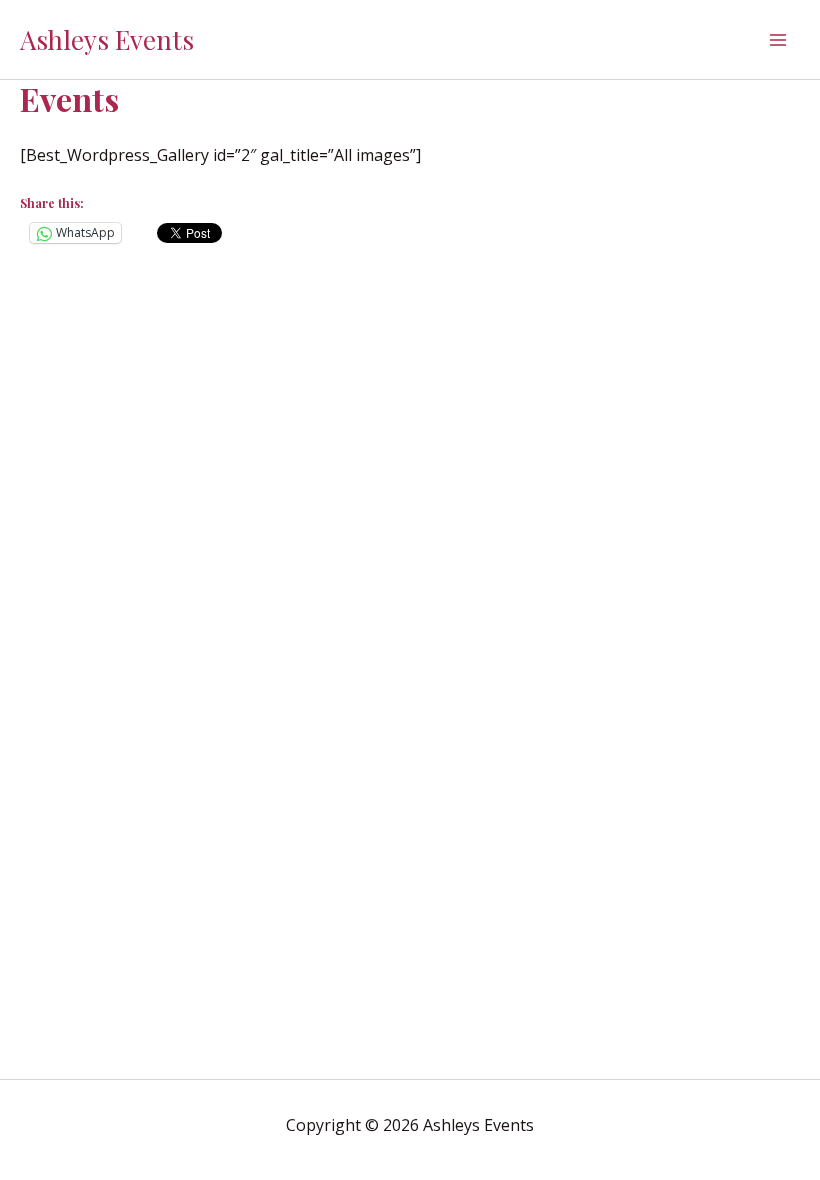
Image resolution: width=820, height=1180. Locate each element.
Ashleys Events (107, 39)
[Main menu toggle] (778, 40)
